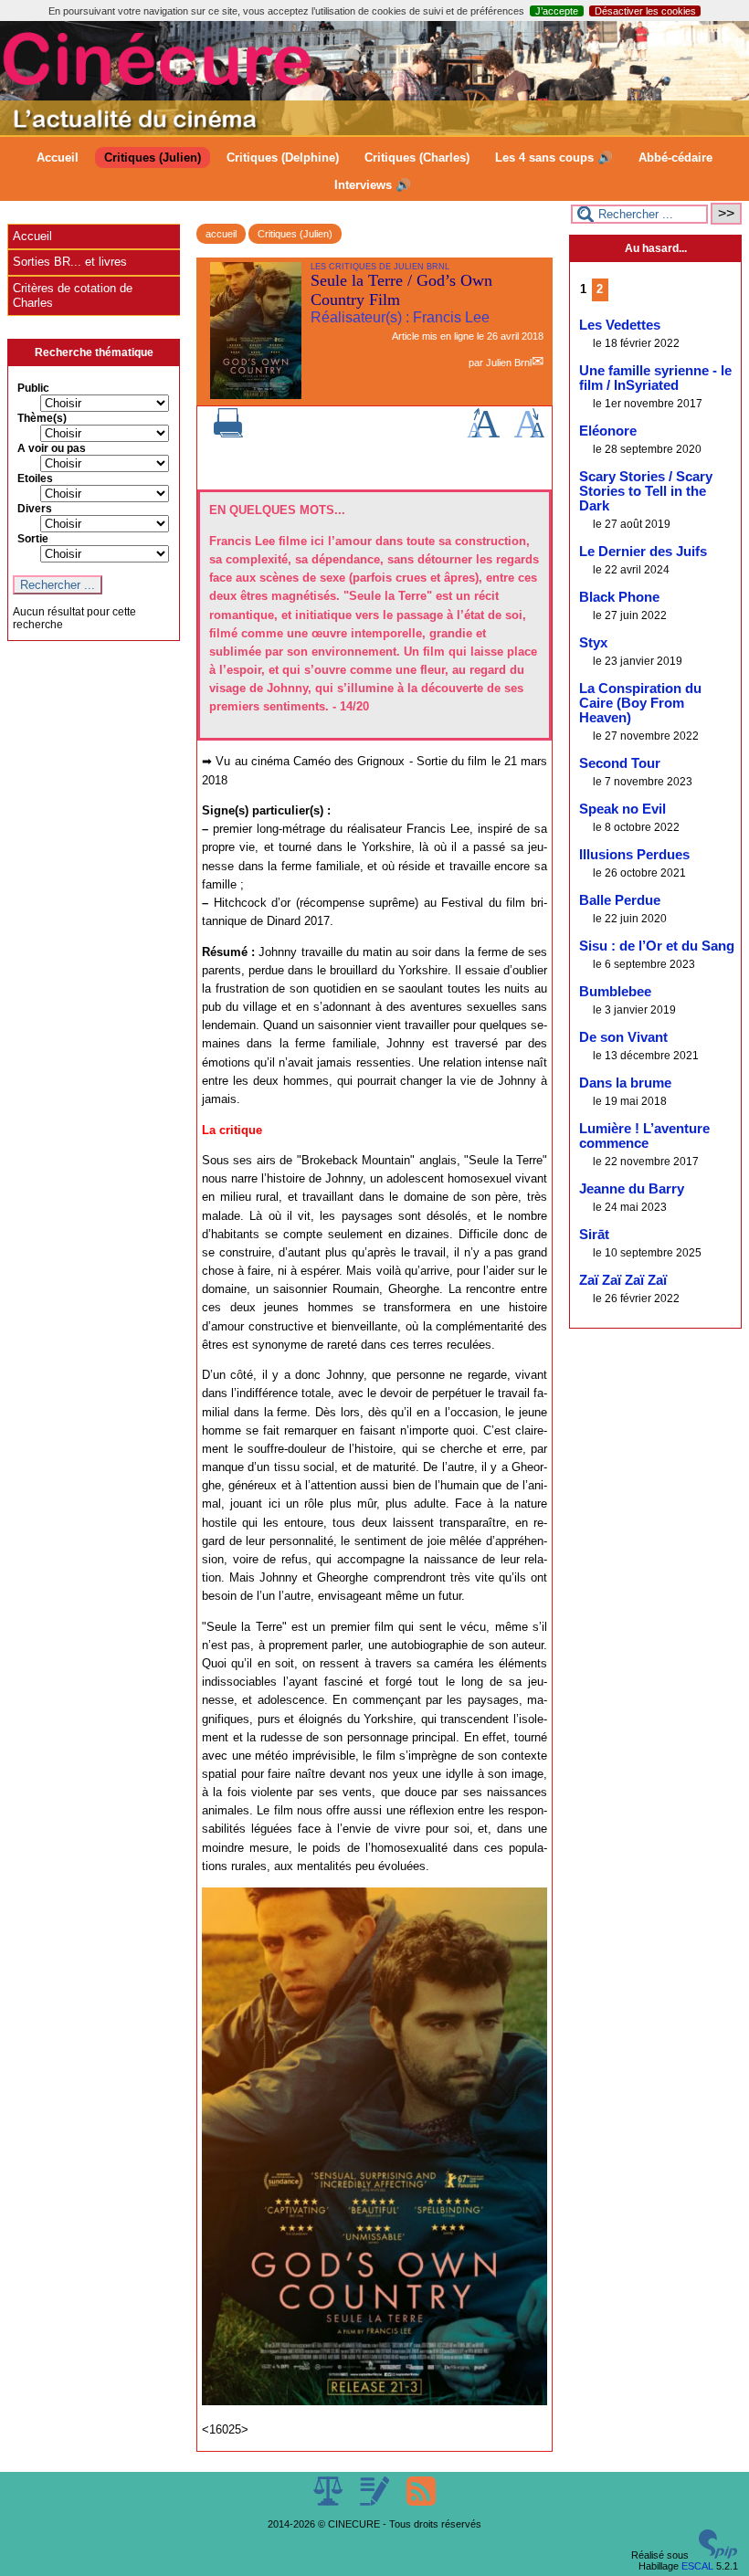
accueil (221, 234)
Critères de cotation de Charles (73, 295)
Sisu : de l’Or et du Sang (657, 946)
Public (33, 388)
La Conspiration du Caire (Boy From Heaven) (640, 703)
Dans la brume (625, 1083)
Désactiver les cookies (645, 11)
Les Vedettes (620, 325)
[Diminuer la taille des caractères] (529, 434)
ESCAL (697, 2566)
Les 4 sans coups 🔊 (554, 158)
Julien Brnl (509, 363)
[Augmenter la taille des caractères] (483, 434)
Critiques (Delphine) (283, 158)
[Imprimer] (228, 434)
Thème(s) (42, 418)
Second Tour (620, 763)
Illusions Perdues (634, 855)
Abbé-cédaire (675, 158)
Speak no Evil (622, 809)
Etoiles (35, 478)
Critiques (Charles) (417, 158)
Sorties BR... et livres (70, 262)
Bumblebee (615, 992)
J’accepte (557, 11)
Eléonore (608, 431)
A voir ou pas (52, 448)
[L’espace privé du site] (376, 2502)
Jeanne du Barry (632, 1189)
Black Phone (619, 597)
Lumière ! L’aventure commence (644, 1136)
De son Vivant (623, 1037)
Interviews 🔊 (373, 185)
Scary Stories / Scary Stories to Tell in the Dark (646, 491)
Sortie (33, 539)
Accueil (58, 158)
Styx (593, 643)
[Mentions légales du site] (329, 2502)
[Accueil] (374, 131)
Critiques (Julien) (153, 158)
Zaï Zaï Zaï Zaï (623, 1280)
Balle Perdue (620, 900)
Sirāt (594, 1235)
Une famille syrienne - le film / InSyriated (655, 378)
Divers (35, 509)
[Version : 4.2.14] (718, 2555)
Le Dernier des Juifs (643, 552)
